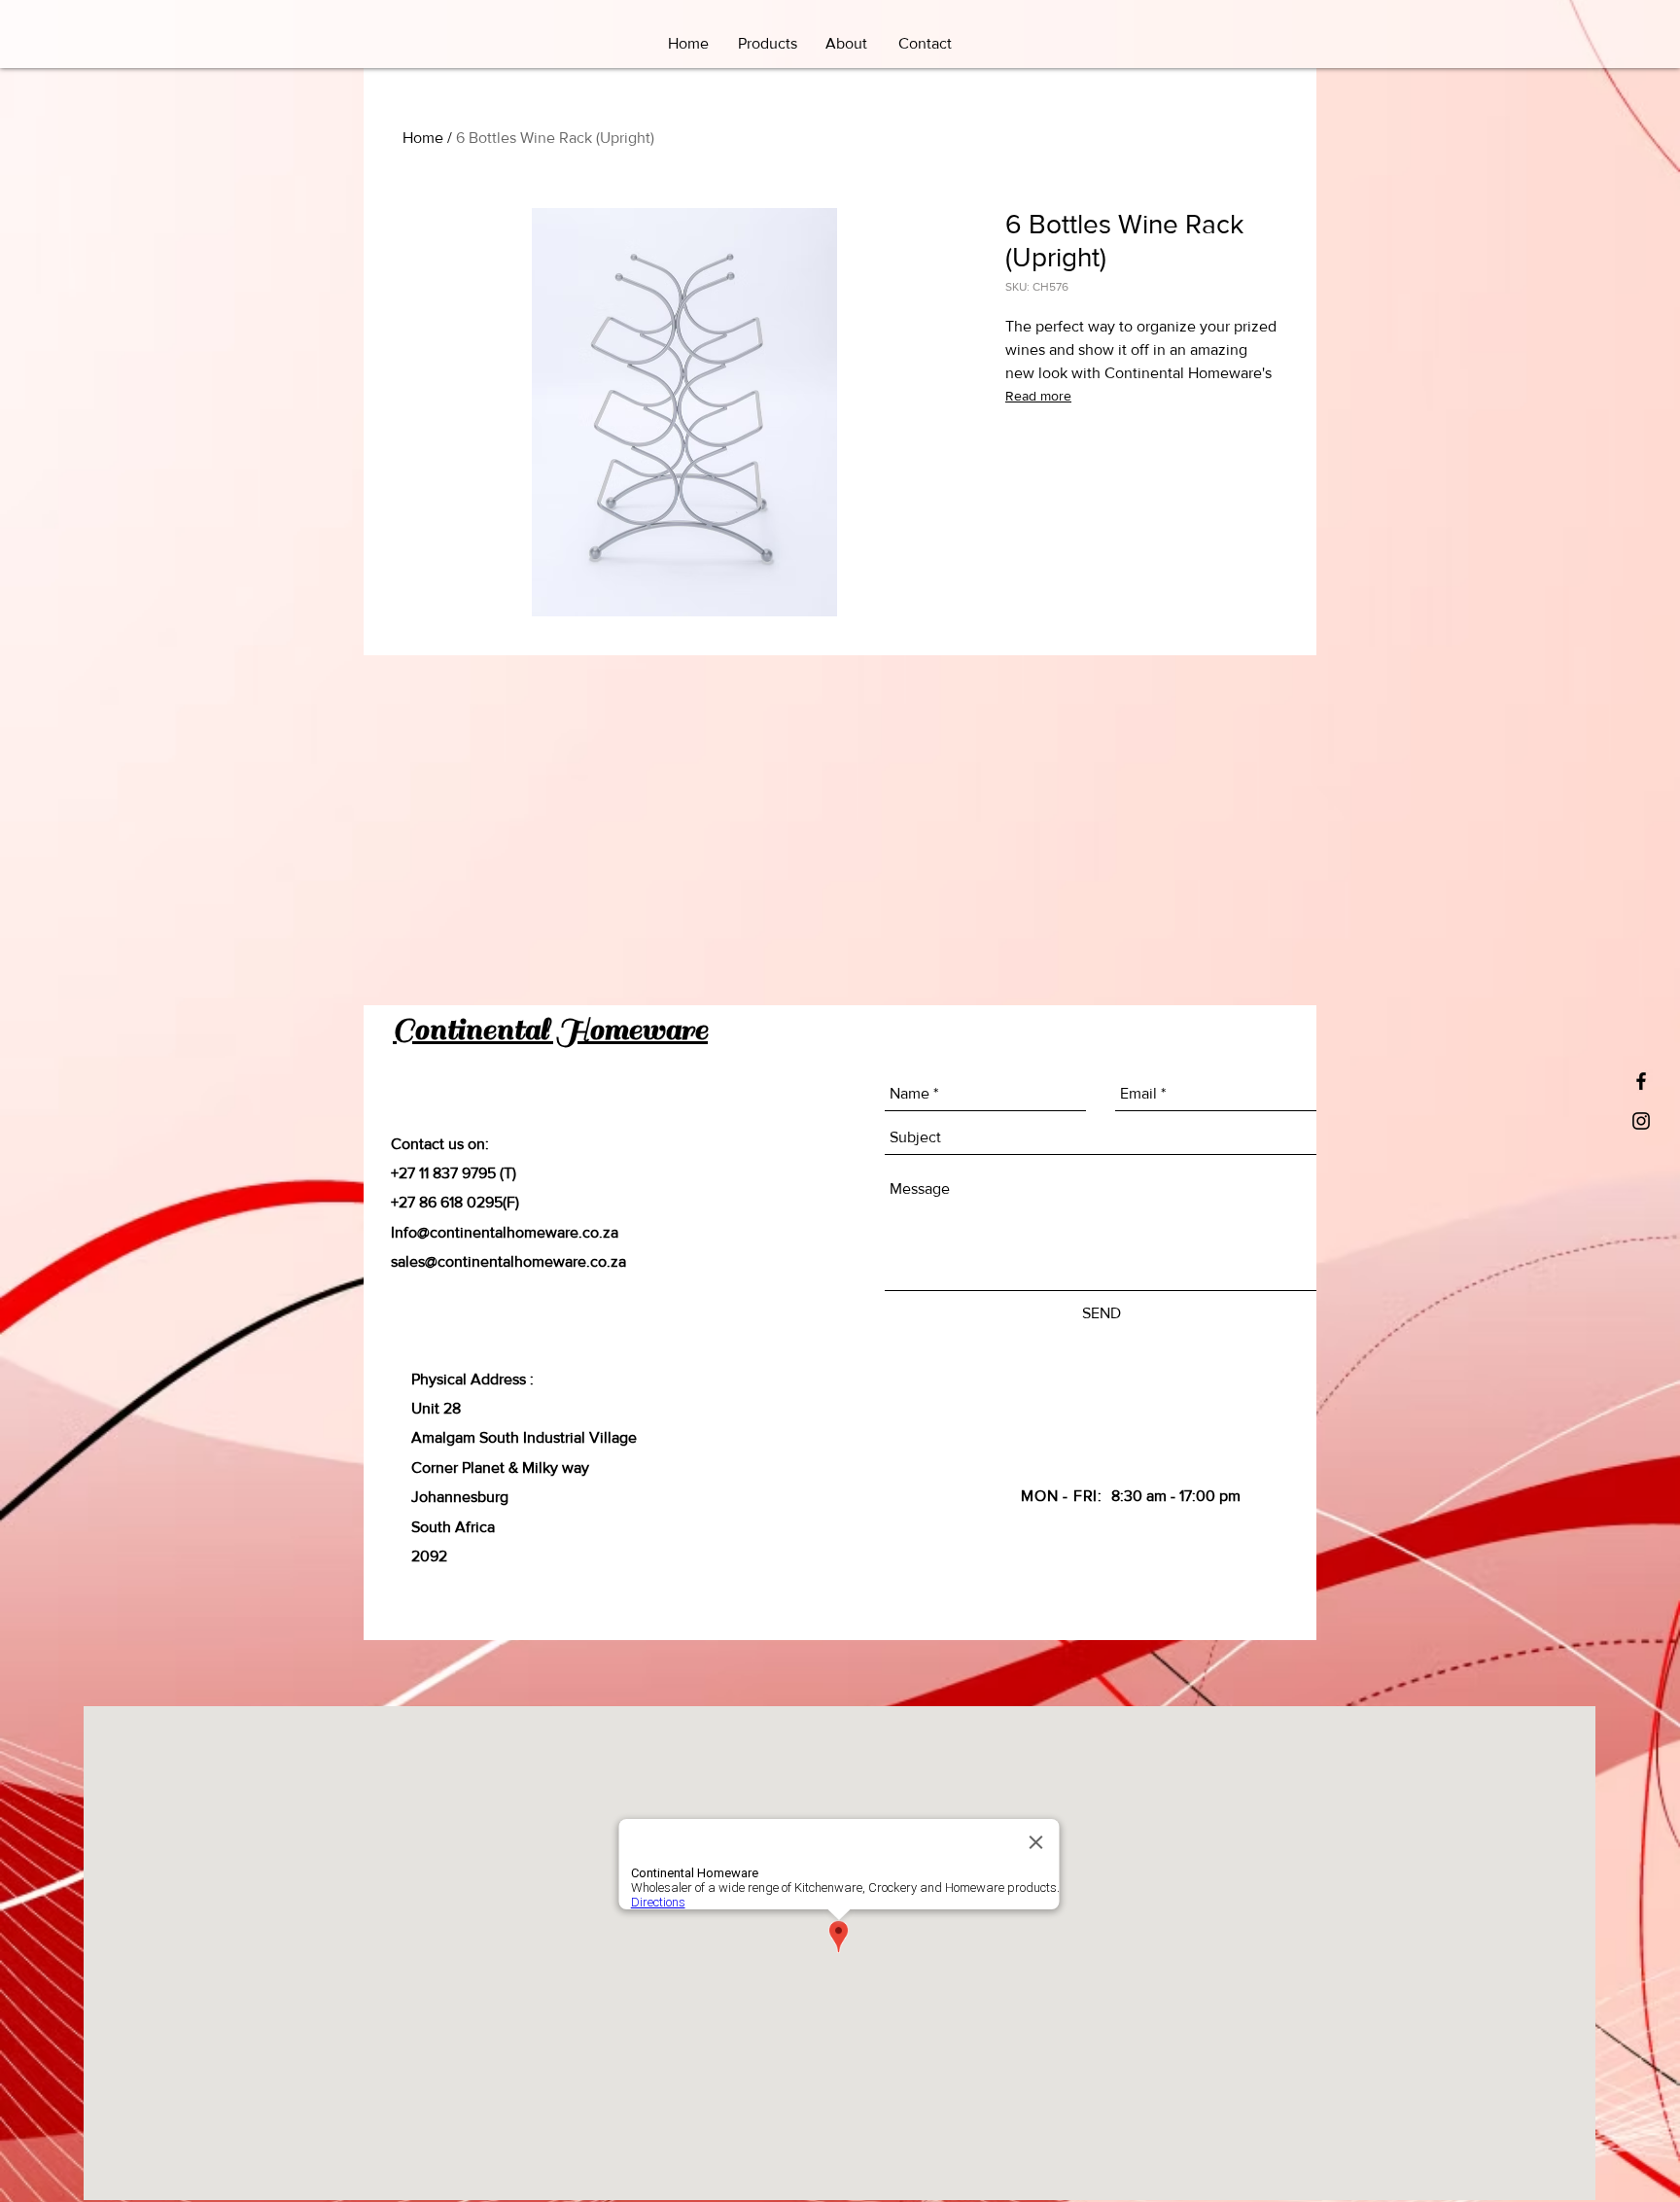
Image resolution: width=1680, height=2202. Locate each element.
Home (423, 138)
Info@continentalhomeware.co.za (505, 1232)
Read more (1038, 396)
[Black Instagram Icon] (1641, 1121)
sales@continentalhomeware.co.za (508, 1261)
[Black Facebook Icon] (1641, 1081)
